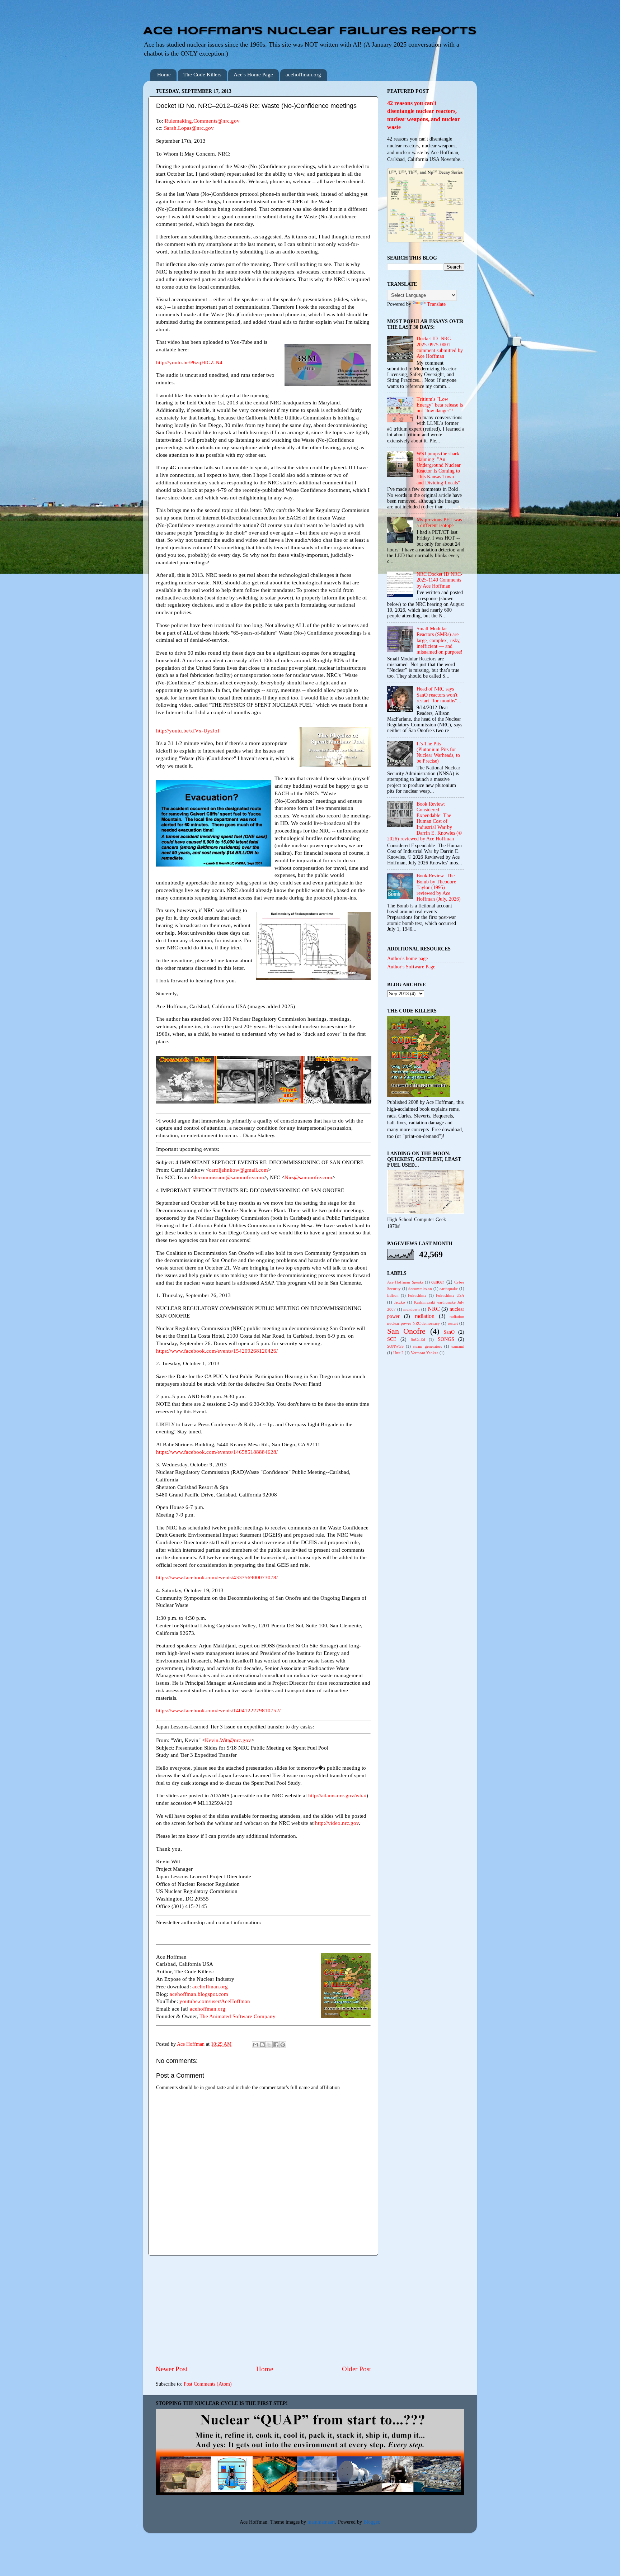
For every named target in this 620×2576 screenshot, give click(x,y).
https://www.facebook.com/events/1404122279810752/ (218, 1711)
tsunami (458, 1346)
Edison (393, 1295)
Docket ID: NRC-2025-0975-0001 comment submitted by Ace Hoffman (440, 347)
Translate (436, 304)
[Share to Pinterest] (283, 2045)
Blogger (371, 2522)
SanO (449, 1332)
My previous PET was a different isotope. (439, 523)
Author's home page (407, 959)
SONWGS (395, 1346)
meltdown (412, 1309)
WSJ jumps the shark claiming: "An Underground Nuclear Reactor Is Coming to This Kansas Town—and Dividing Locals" (439, 468)
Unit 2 (398, 1353)
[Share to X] (269, 2045)
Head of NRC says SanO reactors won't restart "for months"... (439, 695)
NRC (434, 1309)
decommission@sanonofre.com (229, 1177)
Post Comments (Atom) (208, 2384)
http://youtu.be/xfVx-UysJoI (188, 731)
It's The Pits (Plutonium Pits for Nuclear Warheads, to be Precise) (438, 753)
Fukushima (417, 1295)
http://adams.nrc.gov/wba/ (337, 1795)
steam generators (427, 1346)
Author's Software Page (411, 967)
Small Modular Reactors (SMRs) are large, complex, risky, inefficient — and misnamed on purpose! (440, 640)
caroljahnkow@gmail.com (238, 1170)
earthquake (449, 1289)
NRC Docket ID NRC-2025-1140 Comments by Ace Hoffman (440, 580)
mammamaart (321, 2522)
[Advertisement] (263, 2310)
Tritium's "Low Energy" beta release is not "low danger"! (440, 405)
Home (164, 75)
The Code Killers (202, 75)
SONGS (446, 1339)
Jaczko (400, 1302)
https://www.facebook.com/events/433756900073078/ (217, 1578)
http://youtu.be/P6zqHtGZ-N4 (189, 362)
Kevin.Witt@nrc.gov (228, 1740)
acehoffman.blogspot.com (199, 1994)
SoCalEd (418, 1339)
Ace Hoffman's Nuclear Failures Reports (310, 31)
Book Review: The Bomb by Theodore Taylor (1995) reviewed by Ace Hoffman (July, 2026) (439, 887)
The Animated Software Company (238, 2016)
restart (453, 1323)
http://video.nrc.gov (337, 1823)
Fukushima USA (450, 1295)
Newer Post (172, 2369)
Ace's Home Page (253, 75)
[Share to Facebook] (276, 2045)
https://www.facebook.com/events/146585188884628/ (217, 1452)
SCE (392, 1339)
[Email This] (255, 2045)
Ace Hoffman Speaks (405, 1282)
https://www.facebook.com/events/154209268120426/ (217, 1351)
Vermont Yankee (425, 1353)
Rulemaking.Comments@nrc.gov (202, 121)
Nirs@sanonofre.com (308, 1177)
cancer (438, 1282)
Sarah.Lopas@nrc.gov (189, 128)
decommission (420, 1289)
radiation (425, 1316)
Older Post (356, 2369)
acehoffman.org (303, 75)
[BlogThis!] (262, 2045)
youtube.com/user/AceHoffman (215, 2001)
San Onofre (406, 1331)
